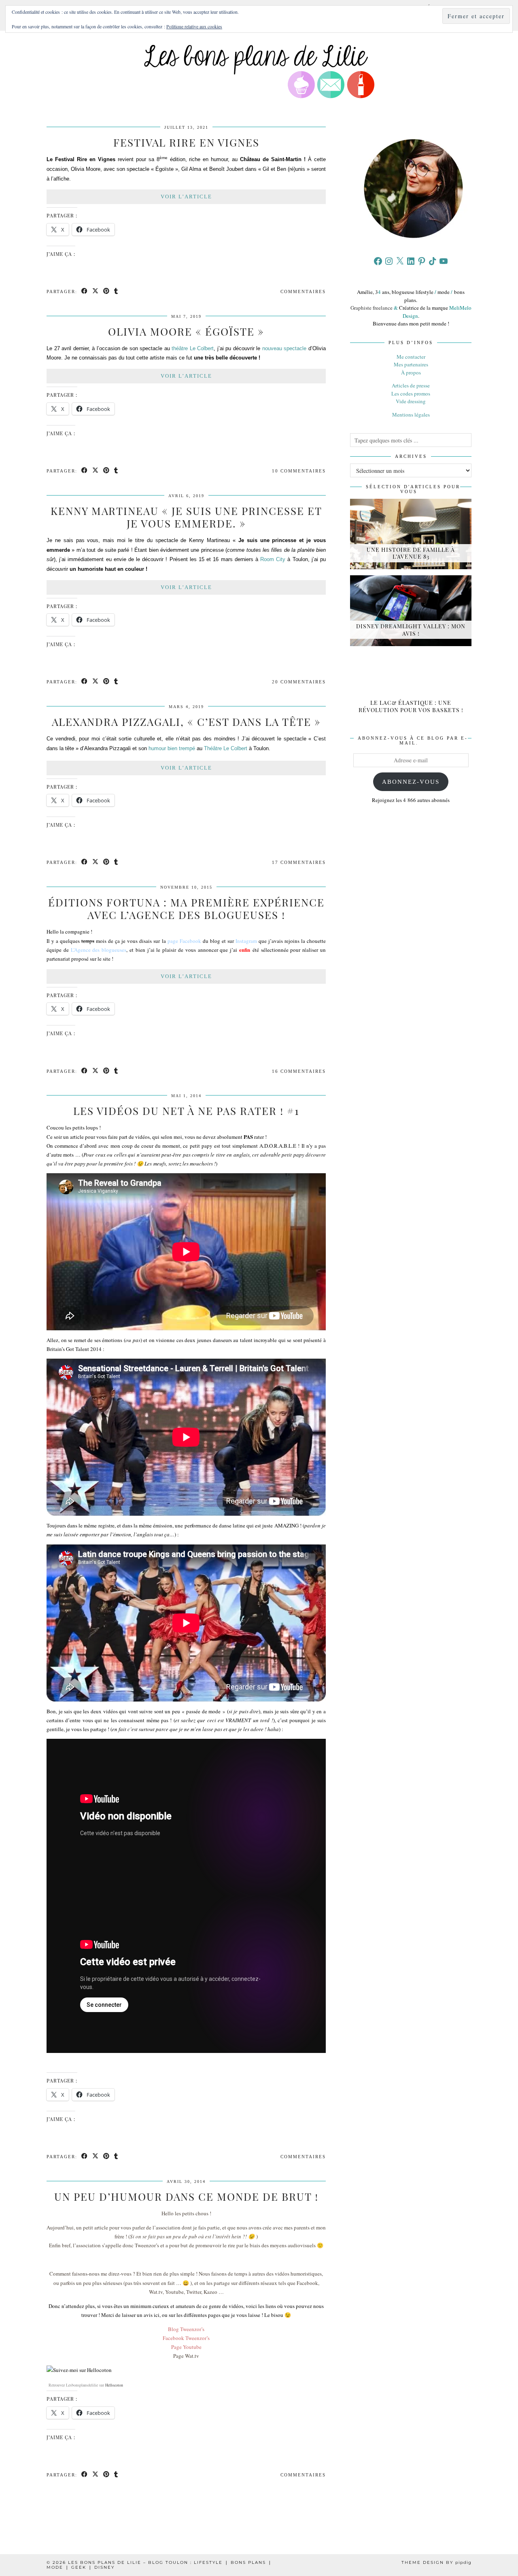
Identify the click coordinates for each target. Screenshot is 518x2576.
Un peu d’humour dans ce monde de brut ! (186, 2196)
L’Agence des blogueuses (99, 950)
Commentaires (303, 291)
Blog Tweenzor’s (186, 2329)
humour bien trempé (172, 748)
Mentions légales (411, 415)
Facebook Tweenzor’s (186, 2338)
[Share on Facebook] (85, 292)
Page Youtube (186, 2347)
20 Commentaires (299, 682)
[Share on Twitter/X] (96, 292)
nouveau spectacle (284, 348)
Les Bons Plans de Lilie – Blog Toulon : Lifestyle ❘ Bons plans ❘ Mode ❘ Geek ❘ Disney (159, 2565)
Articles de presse (411, 385)
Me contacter (411, 357)
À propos (411, 372)
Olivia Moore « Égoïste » (186, 331)
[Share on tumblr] (116, 292)
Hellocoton (114, 2385)
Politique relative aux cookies (194, 26)
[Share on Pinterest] (107, 292)
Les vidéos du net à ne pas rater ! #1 (186, 1111)
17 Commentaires (299, 862)
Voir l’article (186, 197)
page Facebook (184, 941)
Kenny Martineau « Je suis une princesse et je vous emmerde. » (186, 517)
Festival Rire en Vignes (186, 142)
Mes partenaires (411, 364)
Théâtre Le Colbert (226, 748)
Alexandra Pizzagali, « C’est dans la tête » (186, 722)
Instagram (247, 941)
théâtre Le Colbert (193, 348)
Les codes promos (411, 394)
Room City (273, 559)
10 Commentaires (299, 471)
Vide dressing (411, 401)
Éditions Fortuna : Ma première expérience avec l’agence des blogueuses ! (186, 908)
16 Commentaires (299, 1071)
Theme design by (436, 2562)
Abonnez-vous (411, 782)
